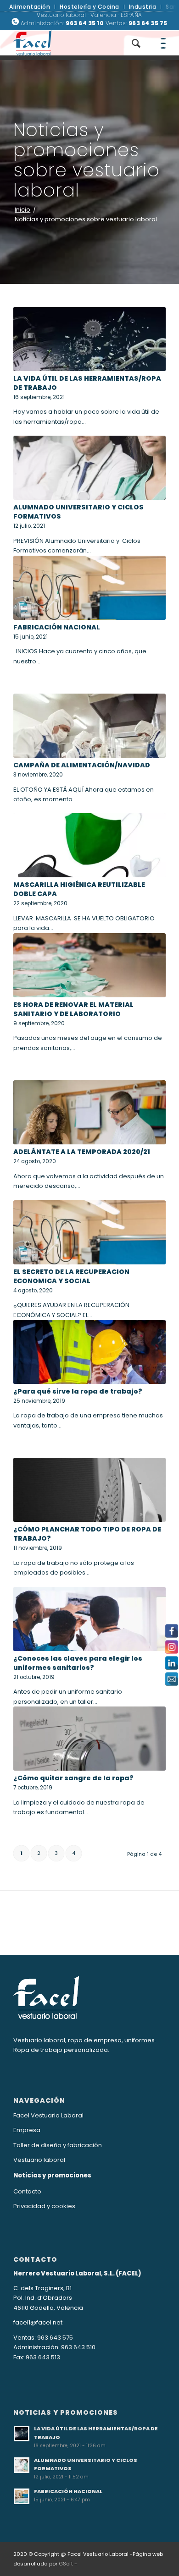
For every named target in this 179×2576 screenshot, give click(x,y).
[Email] (172, 1679)
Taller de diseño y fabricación (58, 2145)
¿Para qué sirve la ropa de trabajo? (78, 1391)
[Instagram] (172, 1647)
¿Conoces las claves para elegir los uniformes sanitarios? (78, 1663)
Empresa (27, 2130)
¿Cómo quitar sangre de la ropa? (73, 1778)
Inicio (22, 210)
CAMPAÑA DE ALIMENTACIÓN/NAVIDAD (82, 765)
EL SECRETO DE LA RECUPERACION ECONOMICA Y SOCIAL (71, 1276)
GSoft (66, 2564)
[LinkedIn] (172, 1663)
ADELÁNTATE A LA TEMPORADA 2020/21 (82, 1152)
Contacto (27, 2191)
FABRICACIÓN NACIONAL (57, 627)
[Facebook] (172, 1631)
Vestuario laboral (39, 2160)
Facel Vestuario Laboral (48, 2115)
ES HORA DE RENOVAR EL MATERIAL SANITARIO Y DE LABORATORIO (73, 1009)
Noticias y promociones (52, 2175)
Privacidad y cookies (44, 2206)
